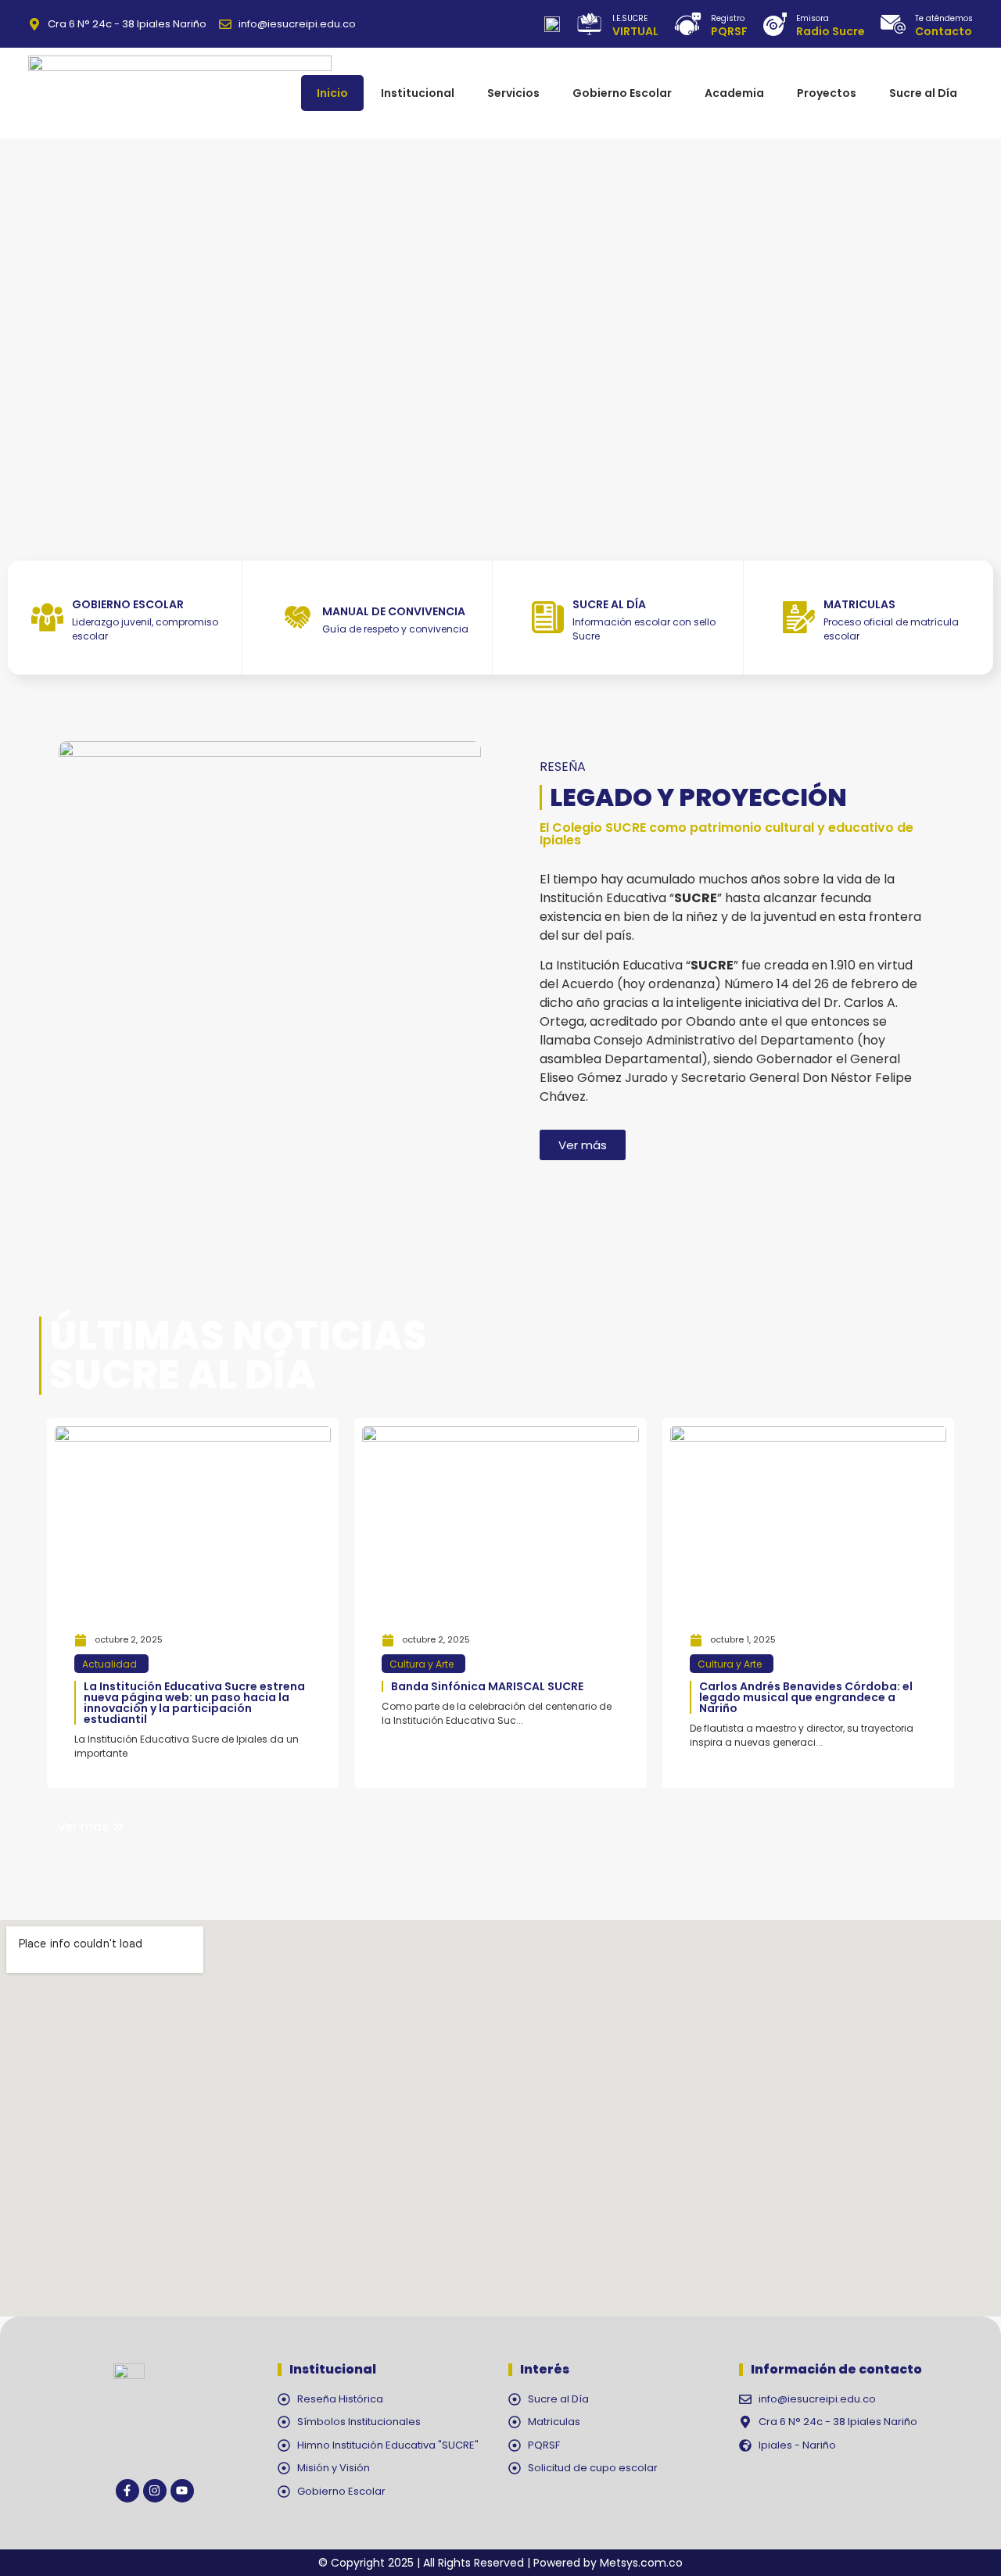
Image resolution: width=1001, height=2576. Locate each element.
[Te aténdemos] (893, 24)
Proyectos (827, 93)
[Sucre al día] (548, 617)
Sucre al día (609, 604)
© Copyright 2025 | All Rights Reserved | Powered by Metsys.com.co (500, 2563)
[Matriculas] (799, 617)
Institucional (418, 93)
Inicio (332, 93)
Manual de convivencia (394, 611)
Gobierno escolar (128, 604)
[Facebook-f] (127, 2491)
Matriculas (859, 604)
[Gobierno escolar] (47, 617)
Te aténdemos (944, 18)
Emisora (813, 18)
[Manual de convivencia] (298, 617)
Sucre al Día (923, 93)
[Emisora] (775, 24)
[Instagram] (155, 2491)
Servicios (513, 93)
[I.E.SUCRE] (589, 24)
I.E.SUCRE (630, 18)
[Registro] (688, 24)
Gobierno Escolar (622, 93)
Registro (728, 18)
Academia (734, 93)
